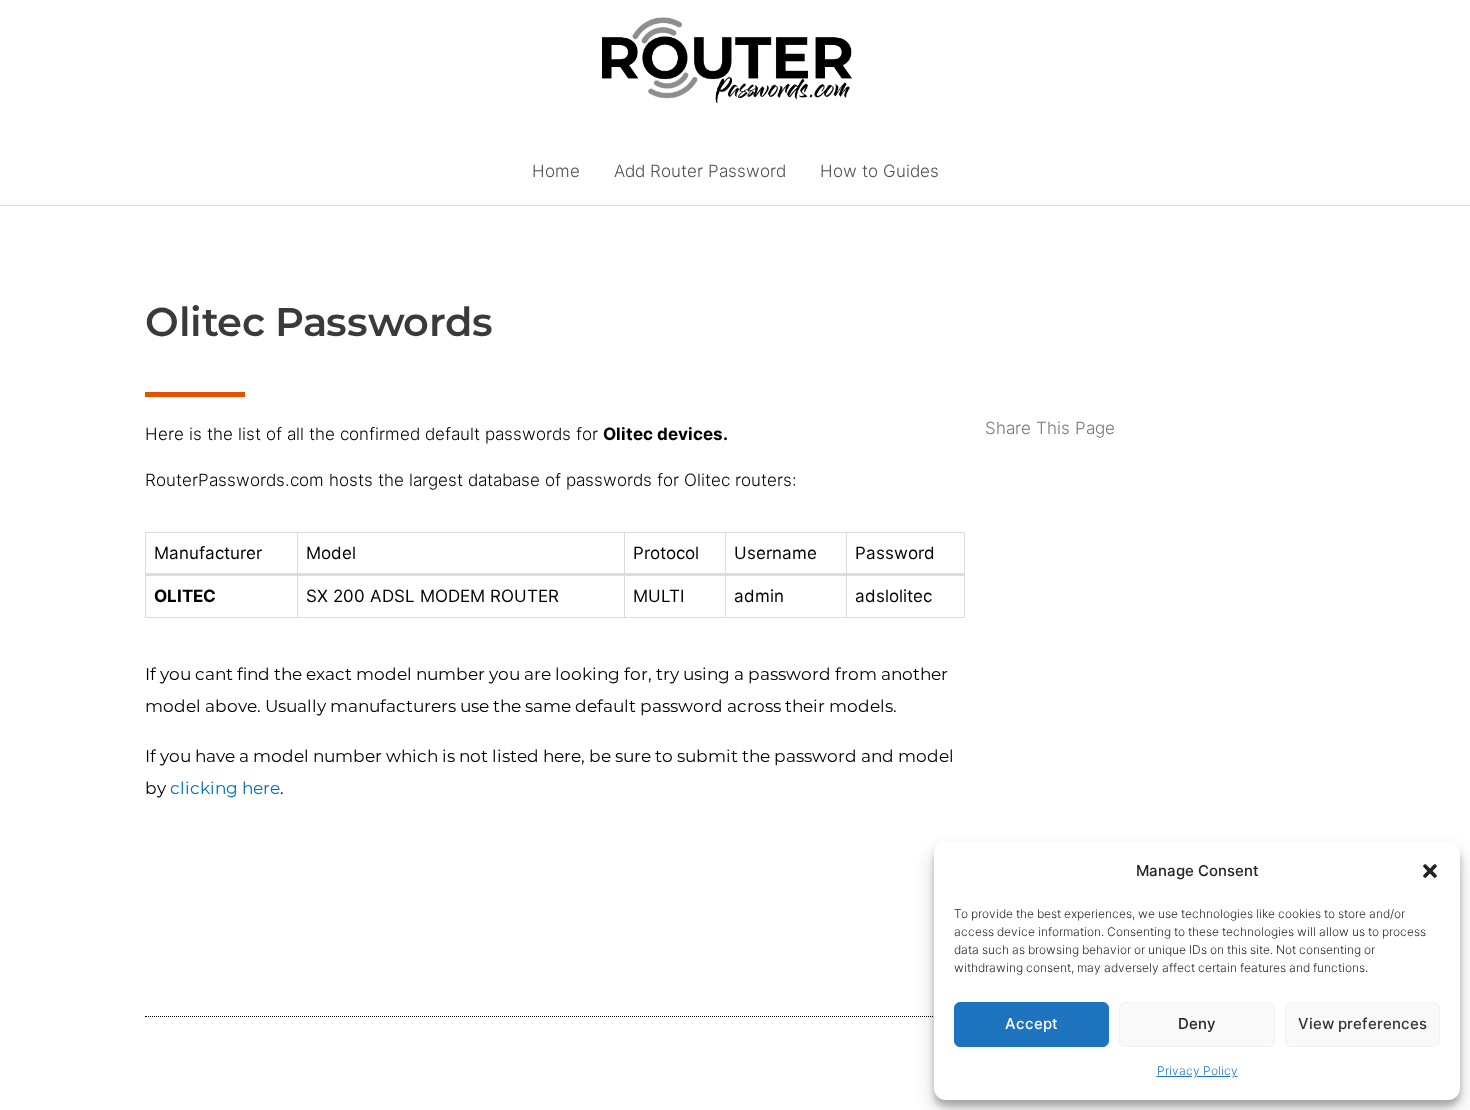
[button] (1430, 871)
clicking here (225, 788)
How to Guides (879, 171)
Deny (1197, 1023)
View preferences (1362, 1023)
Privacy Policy (1197, 1070)
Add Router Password (700, 171)
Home (556, 171)
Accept (1031, 1023)
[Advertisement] (1155, 522)
